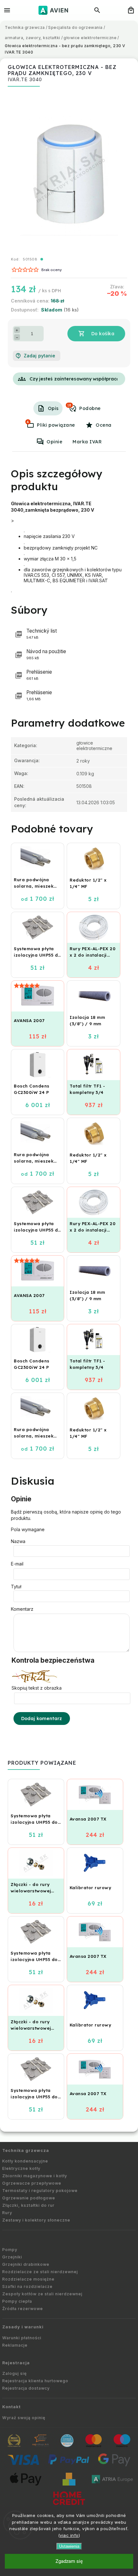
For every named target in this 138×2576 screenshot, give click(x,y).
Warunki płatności (22, 2338)
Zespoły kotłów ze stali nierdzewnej (42, 2294)
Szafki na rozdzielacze (27, 2286)
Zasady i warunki (23, 2327)
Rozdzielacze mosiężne (28, 2279)
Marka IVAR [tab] (87, 442)
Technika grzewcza (26, 2150)
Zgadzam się (69, 2561)
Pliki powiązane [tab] (51, 424)
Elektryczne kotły (21, 2168)
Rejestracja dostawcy (26, 2388)
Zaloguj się (14, 2373)
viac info (69, 2535)
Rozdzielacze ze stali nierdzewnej (40, 2272)
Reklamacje (15, 2345)
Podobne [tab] (84, 407)
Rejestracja (16, 2363)
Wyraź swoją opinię (24, 2418)
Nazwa (18, 1541)
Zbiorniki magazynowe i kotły (35, 2176)
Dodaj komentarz (42, 1719)
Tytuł (16, 1587)
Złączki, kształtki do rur (28, 2205)
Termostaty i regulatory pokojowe (40, 2191)
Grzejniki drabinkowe (26, 2264)
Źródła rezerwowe (23, 2309)
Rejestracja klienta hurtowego (35, 2381)
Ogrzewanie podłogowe (29, 2198)
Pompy (10, 2250)
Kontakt (12, 2407)
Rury (7, 2213)
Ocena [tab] (104, 425)
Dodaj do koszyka (96, 334)
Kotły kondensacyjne (25, 2161)
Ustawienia (69, 2546)
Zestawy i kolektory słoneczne (36, 2220)
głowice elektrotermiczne (94, 746)
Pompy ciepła (17, 2301)
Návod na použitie (46, 654)
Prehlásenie (39, 675)
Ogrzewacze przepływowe (32, 2183)
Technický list (42, 634)
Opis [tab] (53, 408)
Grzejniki (12, 2257)
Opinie (54, 442)
